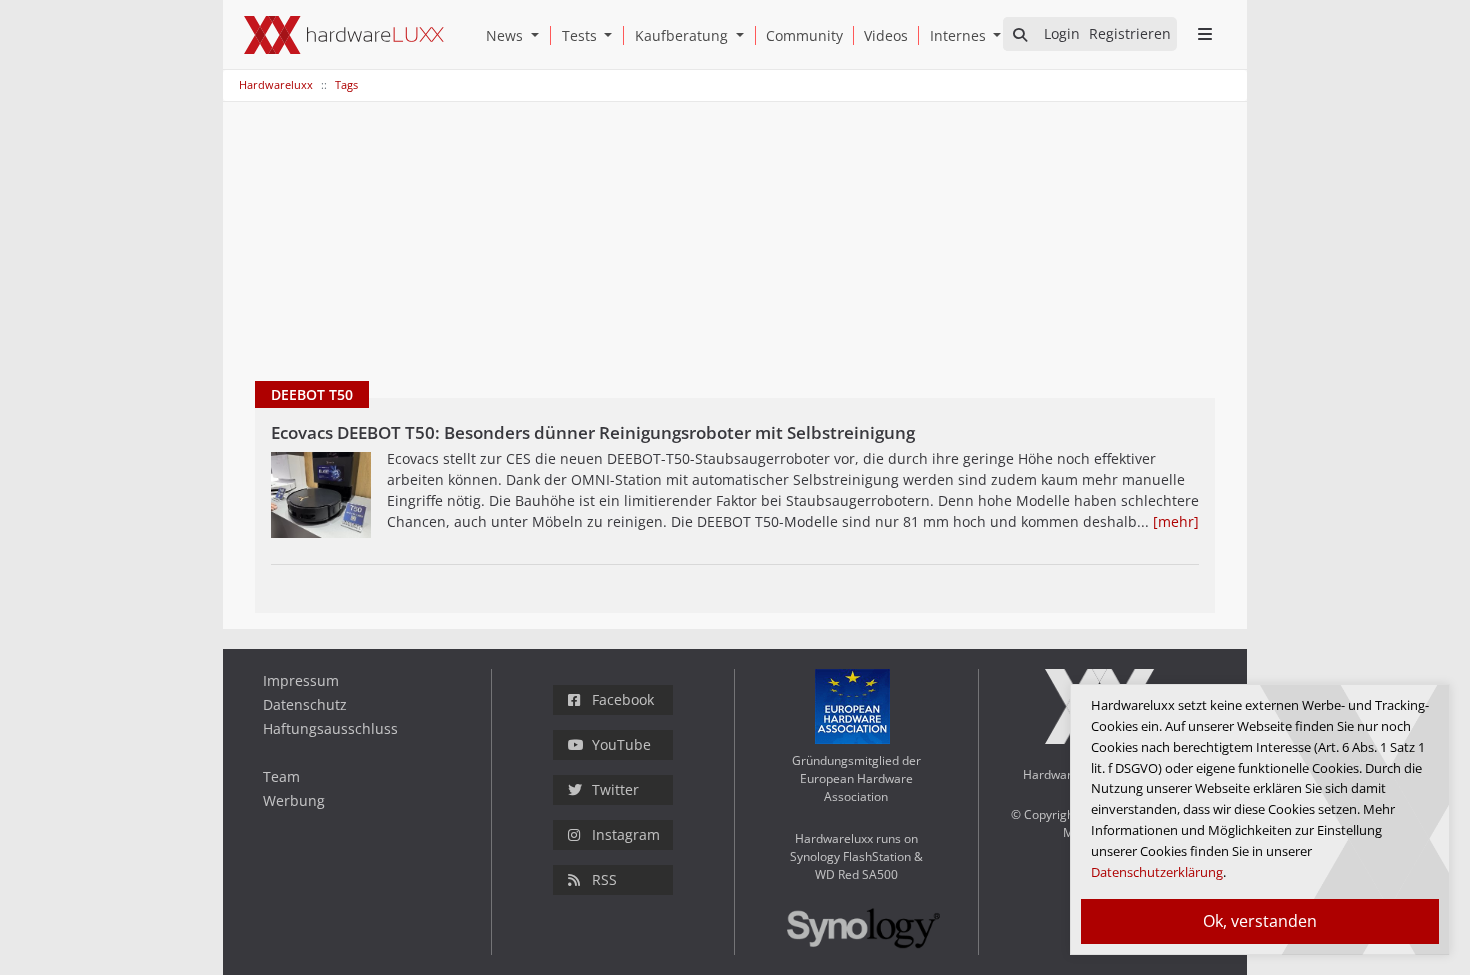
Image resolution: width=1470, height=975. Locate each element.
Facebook (623, 699)
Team (281, 776)
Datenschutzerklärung (1157, 872)
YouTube (621, 744)
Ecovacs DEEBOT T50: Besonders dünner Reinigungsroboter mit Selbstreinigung (593, 432)
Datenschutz (305, 704)
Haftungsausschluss (330, 728)
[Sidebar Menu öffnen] (1204, 34)
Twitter (615, 789)
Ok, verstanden (1260, 921)
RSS (604, 879)
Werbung (294, 800)
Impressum (301, 680)
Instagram (626, 834)
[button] (539, 35)
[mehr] (1176, 521)
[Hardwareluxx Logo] (344, 35)
